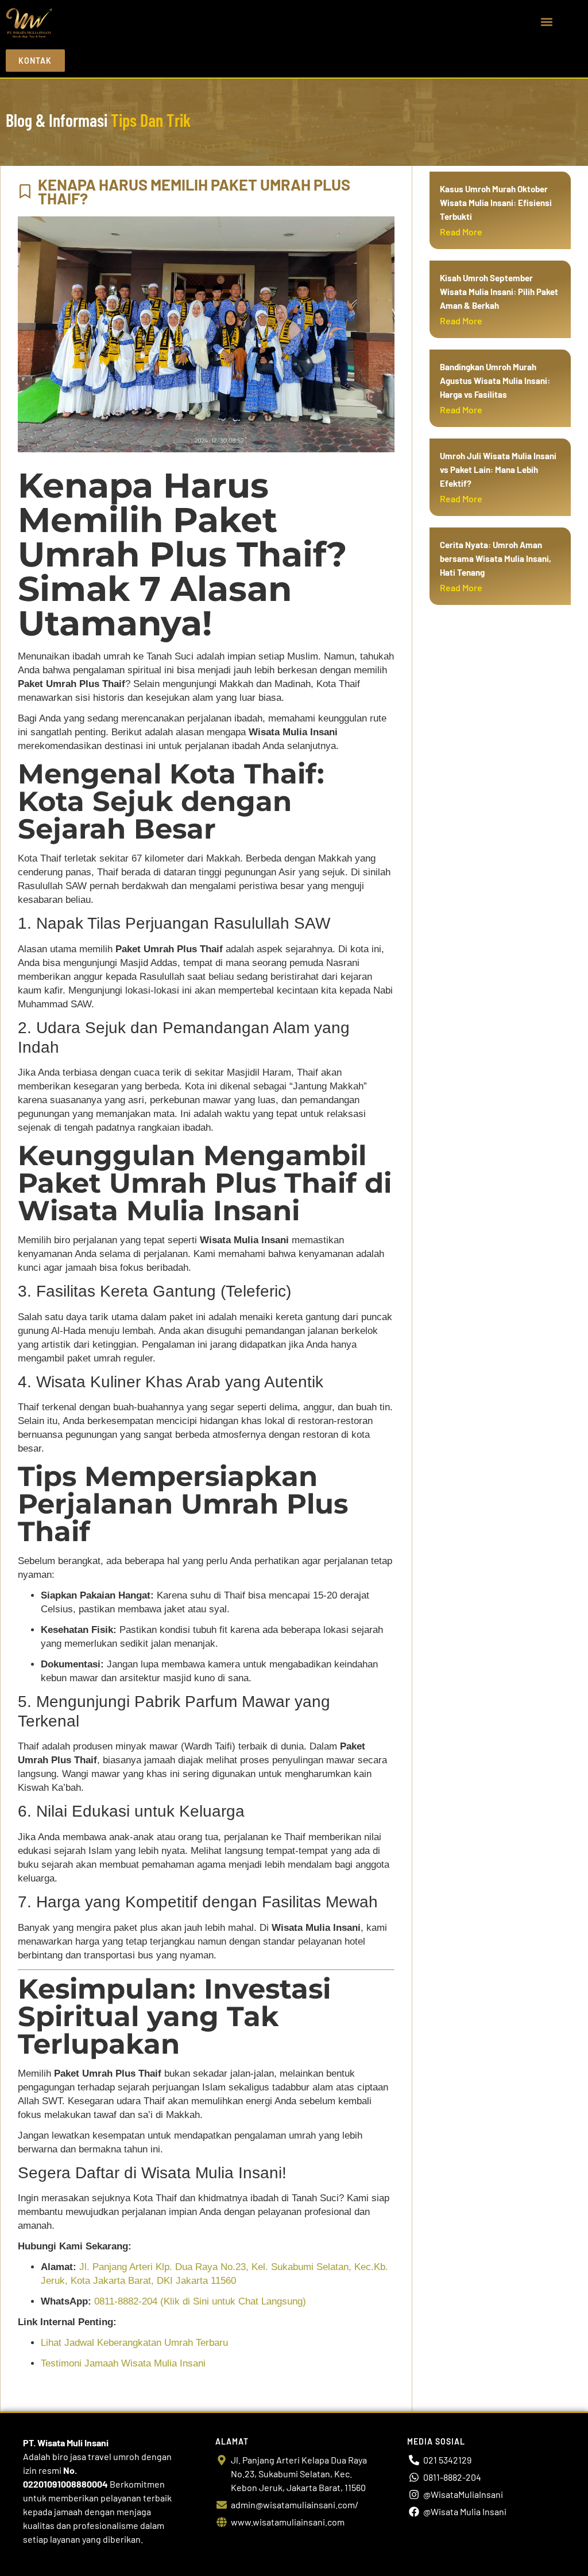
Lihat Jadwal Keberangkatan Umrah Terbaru (134, 2343)
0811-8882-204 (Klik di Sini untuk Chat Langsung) (200, 2301)
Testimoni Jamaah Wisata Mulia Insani (123, 2363)
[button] (547, 22)
